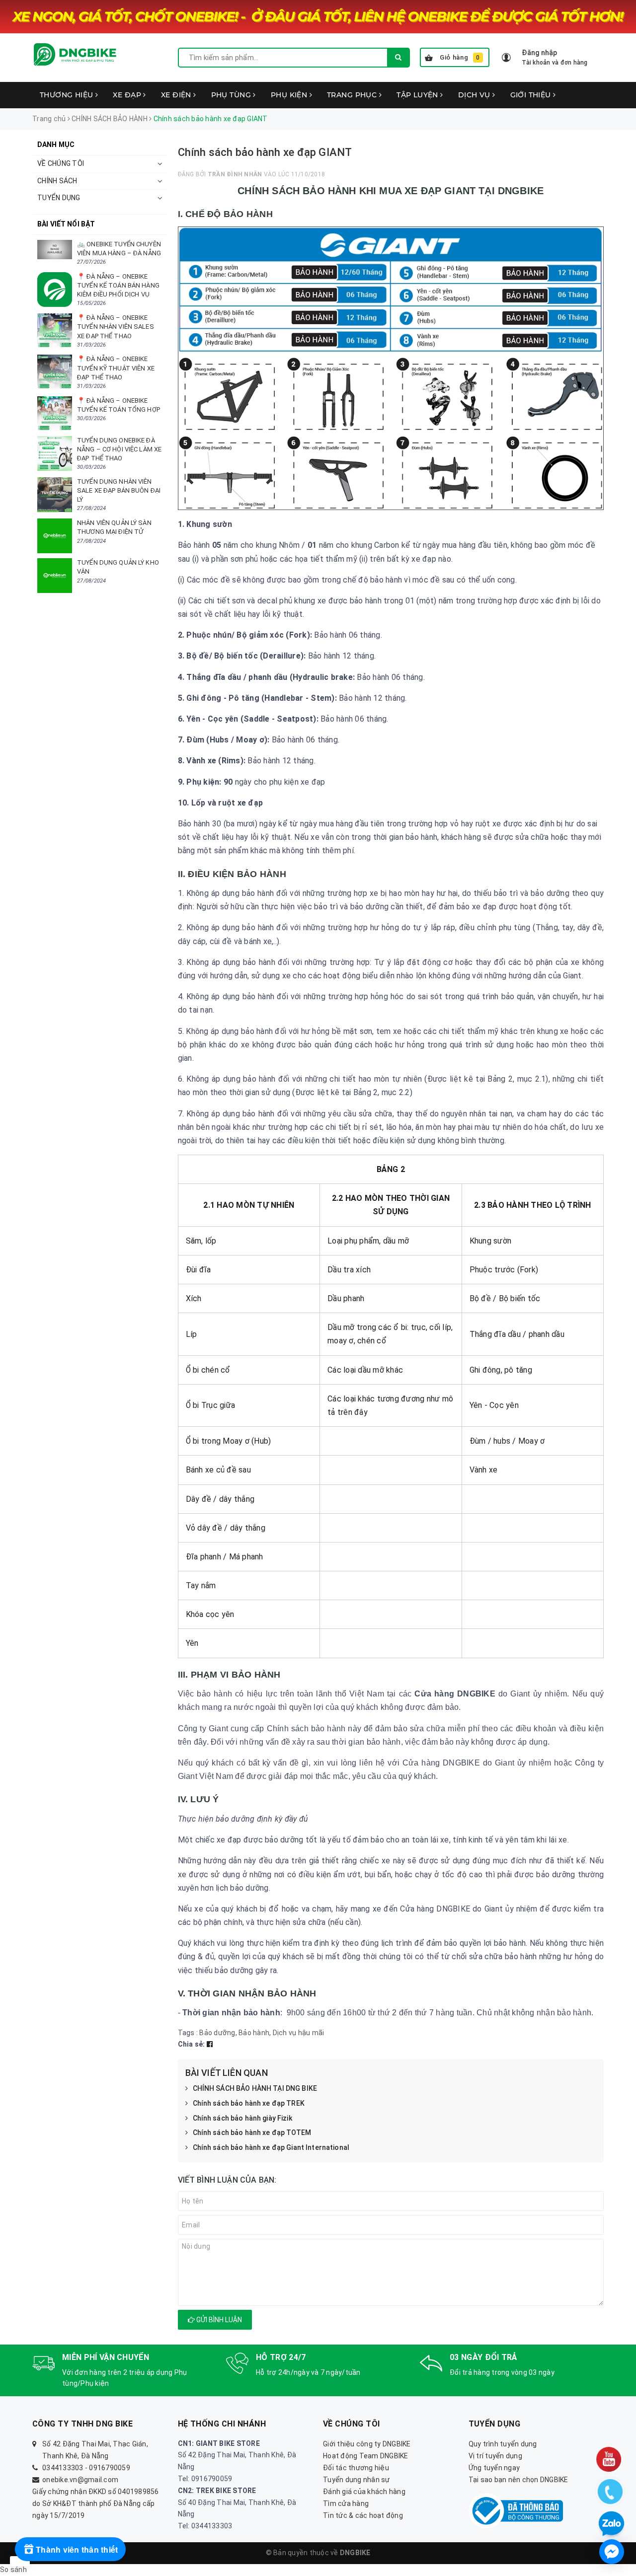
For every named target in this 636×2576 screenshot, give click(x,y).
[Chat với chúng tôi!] (612, 2552)
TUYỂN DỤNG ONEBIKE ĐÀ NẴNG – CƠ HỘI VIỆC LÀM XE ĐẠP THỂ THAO (119, 449)
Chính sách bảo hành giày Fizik (242, 2118)
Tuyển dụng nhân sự (357, 2480)
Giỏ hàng (460, 57)
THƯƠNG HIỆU (68, 95)
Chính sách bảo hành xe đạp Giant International (271, 2147)
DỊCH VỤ (475, 95)
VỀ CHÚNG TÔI (61, 163)
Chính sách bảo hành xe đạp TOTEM (252, 2133)
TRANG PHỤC (353, 95)
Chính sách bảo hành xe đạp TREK (249, 2103)
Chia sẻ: (192, 2044)
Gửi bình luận (218, 2320)
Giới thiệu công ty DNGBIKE (367, 2444)
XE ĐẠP (128, 95)
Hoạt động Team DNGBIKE (366, 2456)
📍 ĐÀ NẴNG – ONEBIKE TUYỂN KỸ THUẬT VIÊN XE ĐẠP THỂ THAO (116, 368)
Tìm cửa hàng (346, 2503)
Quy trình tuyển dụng (503, 2444)
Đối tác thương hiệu (356, 2468)
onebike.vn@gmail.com (80, 2480)
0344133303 (63, 2468)
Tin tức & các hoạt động (363, 2515)
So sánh (13, 2570)
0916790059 (110, 2468)
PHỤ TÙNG (232, 95)
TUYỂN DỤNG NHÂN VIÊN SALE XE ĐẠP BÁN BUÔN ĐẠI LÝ (119, 490)
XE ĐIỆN (177, 95)
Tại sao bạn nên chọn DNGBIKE (518, 2480)
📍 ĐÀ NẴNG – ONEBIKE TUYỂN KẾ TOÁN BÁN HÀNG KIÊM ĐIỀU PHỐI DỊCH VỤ (118, 285)
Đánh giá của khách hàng (364, 2492)
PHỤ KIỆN (290, 95)
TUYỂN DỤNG (59, 198)
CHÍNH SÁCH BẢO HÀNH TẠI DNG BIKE (255, 2088)
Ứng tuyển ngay (494, 2468)
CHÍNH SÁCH (57, 181)
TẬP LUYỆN (418, 95)
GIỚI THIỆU (532, 95)
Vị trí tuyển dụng (495, 2456)
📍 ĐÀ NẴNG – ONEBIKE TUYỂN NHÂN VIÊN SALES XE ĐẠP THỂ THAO (116, 327)
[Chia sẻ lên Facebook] (210, 2044)
